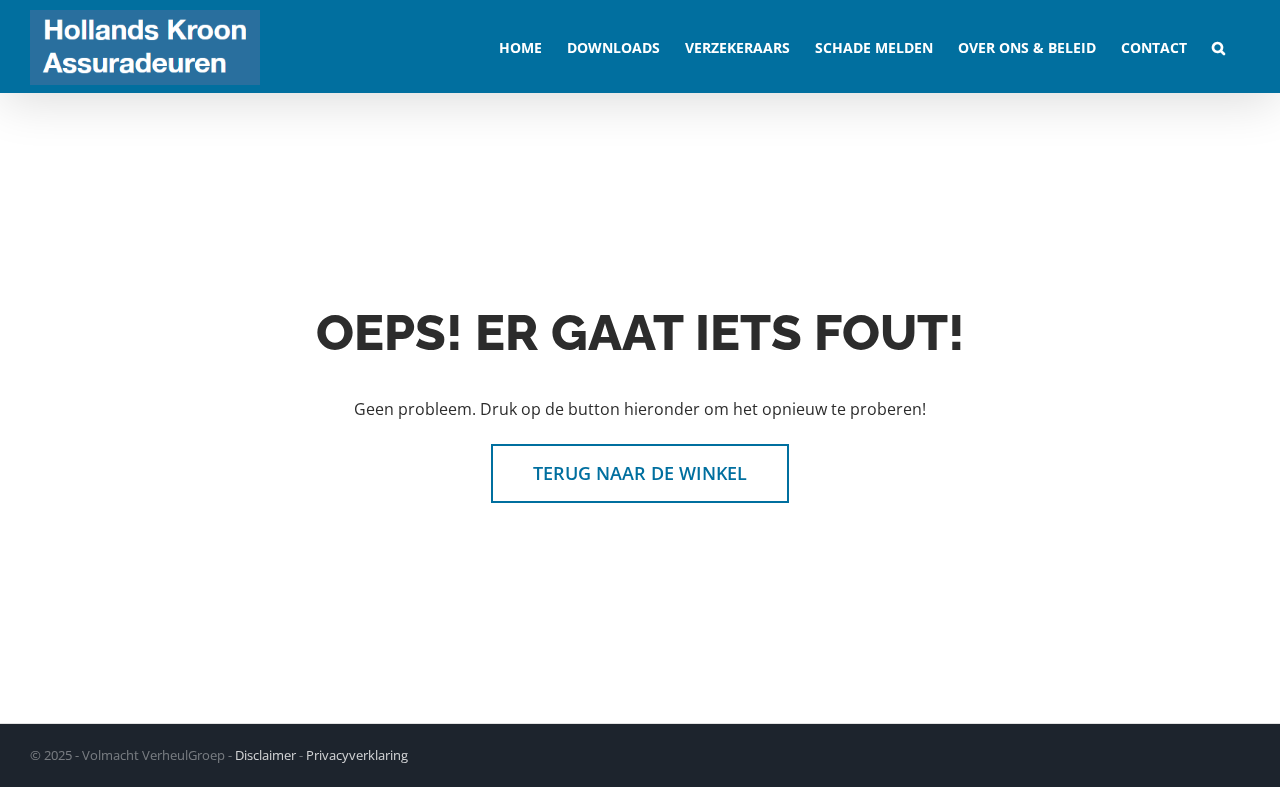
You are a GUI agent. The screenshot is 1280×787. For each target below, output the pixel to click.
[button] (1218, 46)
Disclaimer (265, 755)
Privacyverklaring (357, 755)
